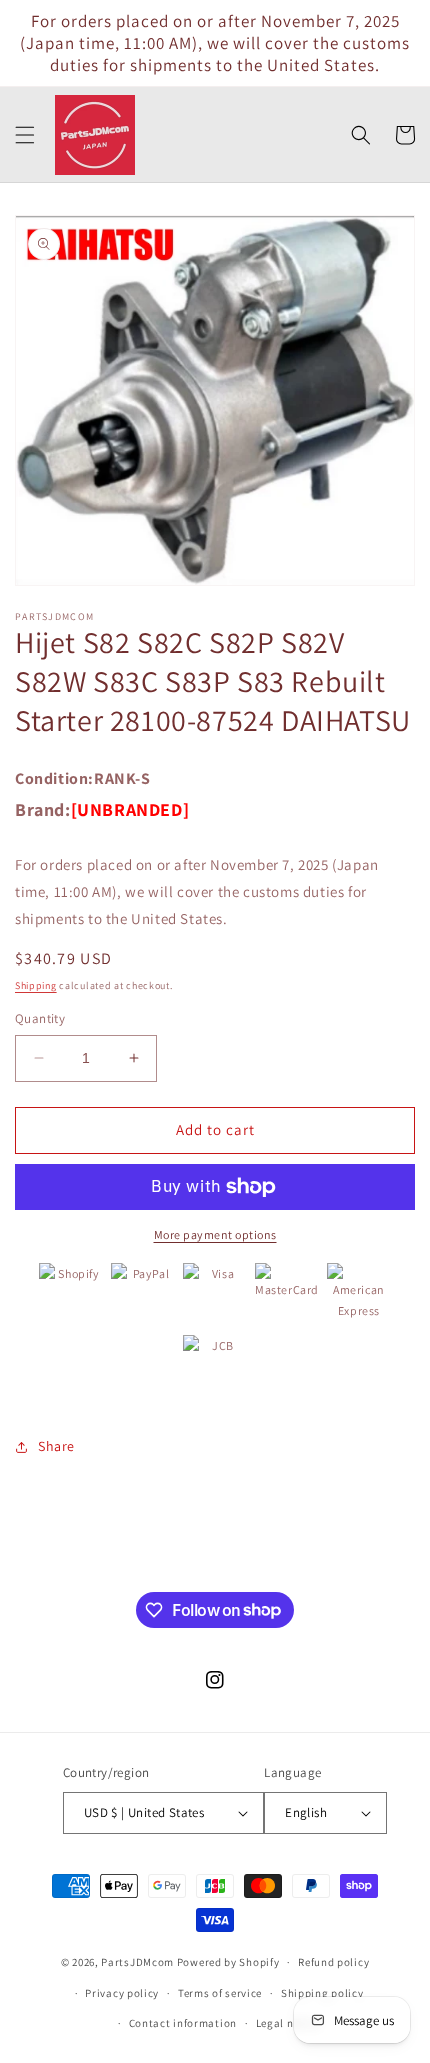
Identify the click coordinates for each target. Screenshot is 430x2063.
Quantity (40, 1018)
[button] (25, 135)
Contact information (183, 2023)
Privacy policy (122, 1993)
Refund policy (333, 1962)
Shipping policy (322, 1993)
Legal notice (288, 2023)
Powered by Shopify (228, 1962)
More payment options (215, 1234)
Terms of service (220, 1993)
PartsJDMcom (137, 1962)
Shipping (36, 985)
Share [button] (56, 1446)
